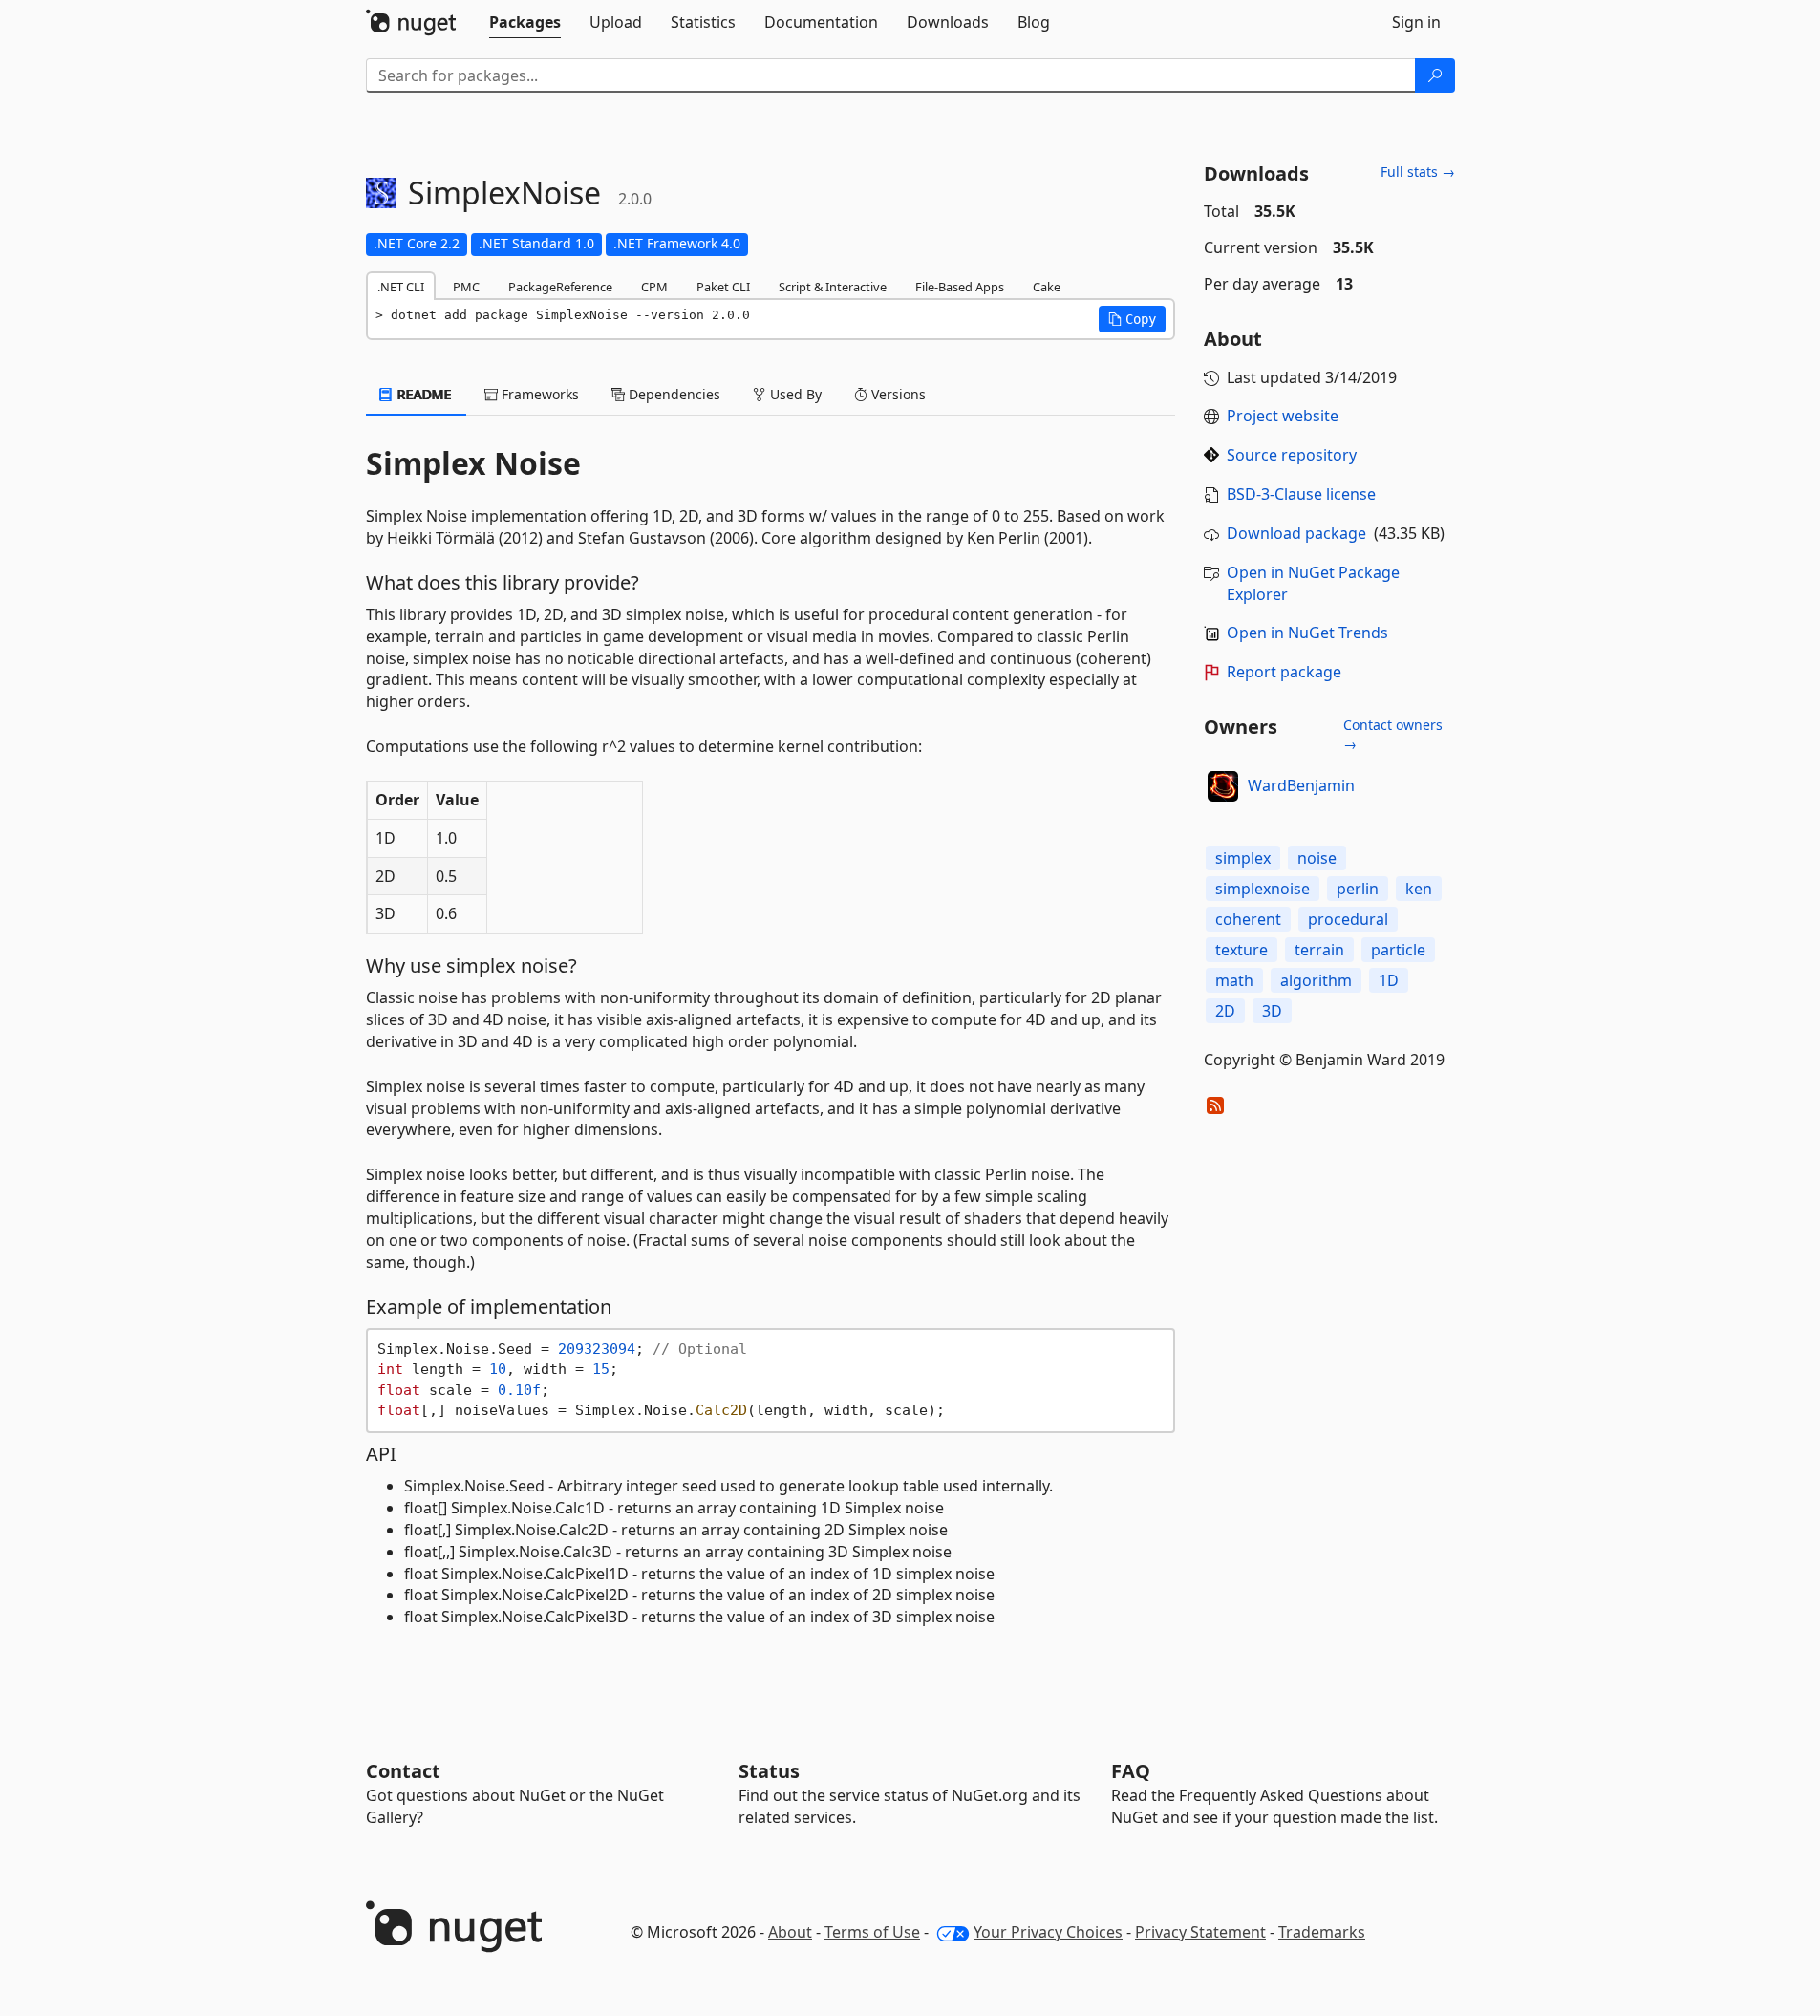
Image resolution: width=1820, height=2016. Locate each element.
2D (1225, 1011)
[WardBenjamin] (1223, 786)
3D (1272, 1011)
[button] (1132, 319)
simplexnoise (1263, 889)
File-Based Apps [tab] (960, 287)
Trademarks (1322, 1932)
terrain (1319, 950)
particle (1398, 950)
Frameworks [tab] (538, 394)
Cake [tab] (1047, 287)
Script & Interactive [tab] (833, 287)
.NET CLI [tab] (401, 287)
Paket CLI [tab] (723, 287)
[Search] (1435, 75)
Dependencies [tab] (673, 394)
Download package (1296, 533)
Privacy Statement (1200, 1932)
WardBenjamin (1301, 785)
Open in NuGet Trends (1307, 633)
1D (1389, 980)
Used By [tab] (794, 394)
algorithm (1316, 980)
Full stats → (1418, 172)
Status (769, 1771)
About (790, 1932)
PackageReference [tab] (560, 287)
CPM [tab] (654, 287)
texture (1242, 950)
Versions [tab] (897, 394)
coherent (1248, 919)
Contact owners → (1393, 734)
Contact (403, 1771)
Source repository (1292, 455)
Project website (1283, 416)
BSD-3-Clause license (1301, 494)
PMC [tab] (466, 287)
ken (1419, 889)
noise (1317, 858)
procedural (1348, 919)
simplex (1243, 858)
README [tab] (423, 394)
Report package (1284, 672)
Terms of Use (872, 1932)
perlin (1358, 889)
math (1234, 980)
